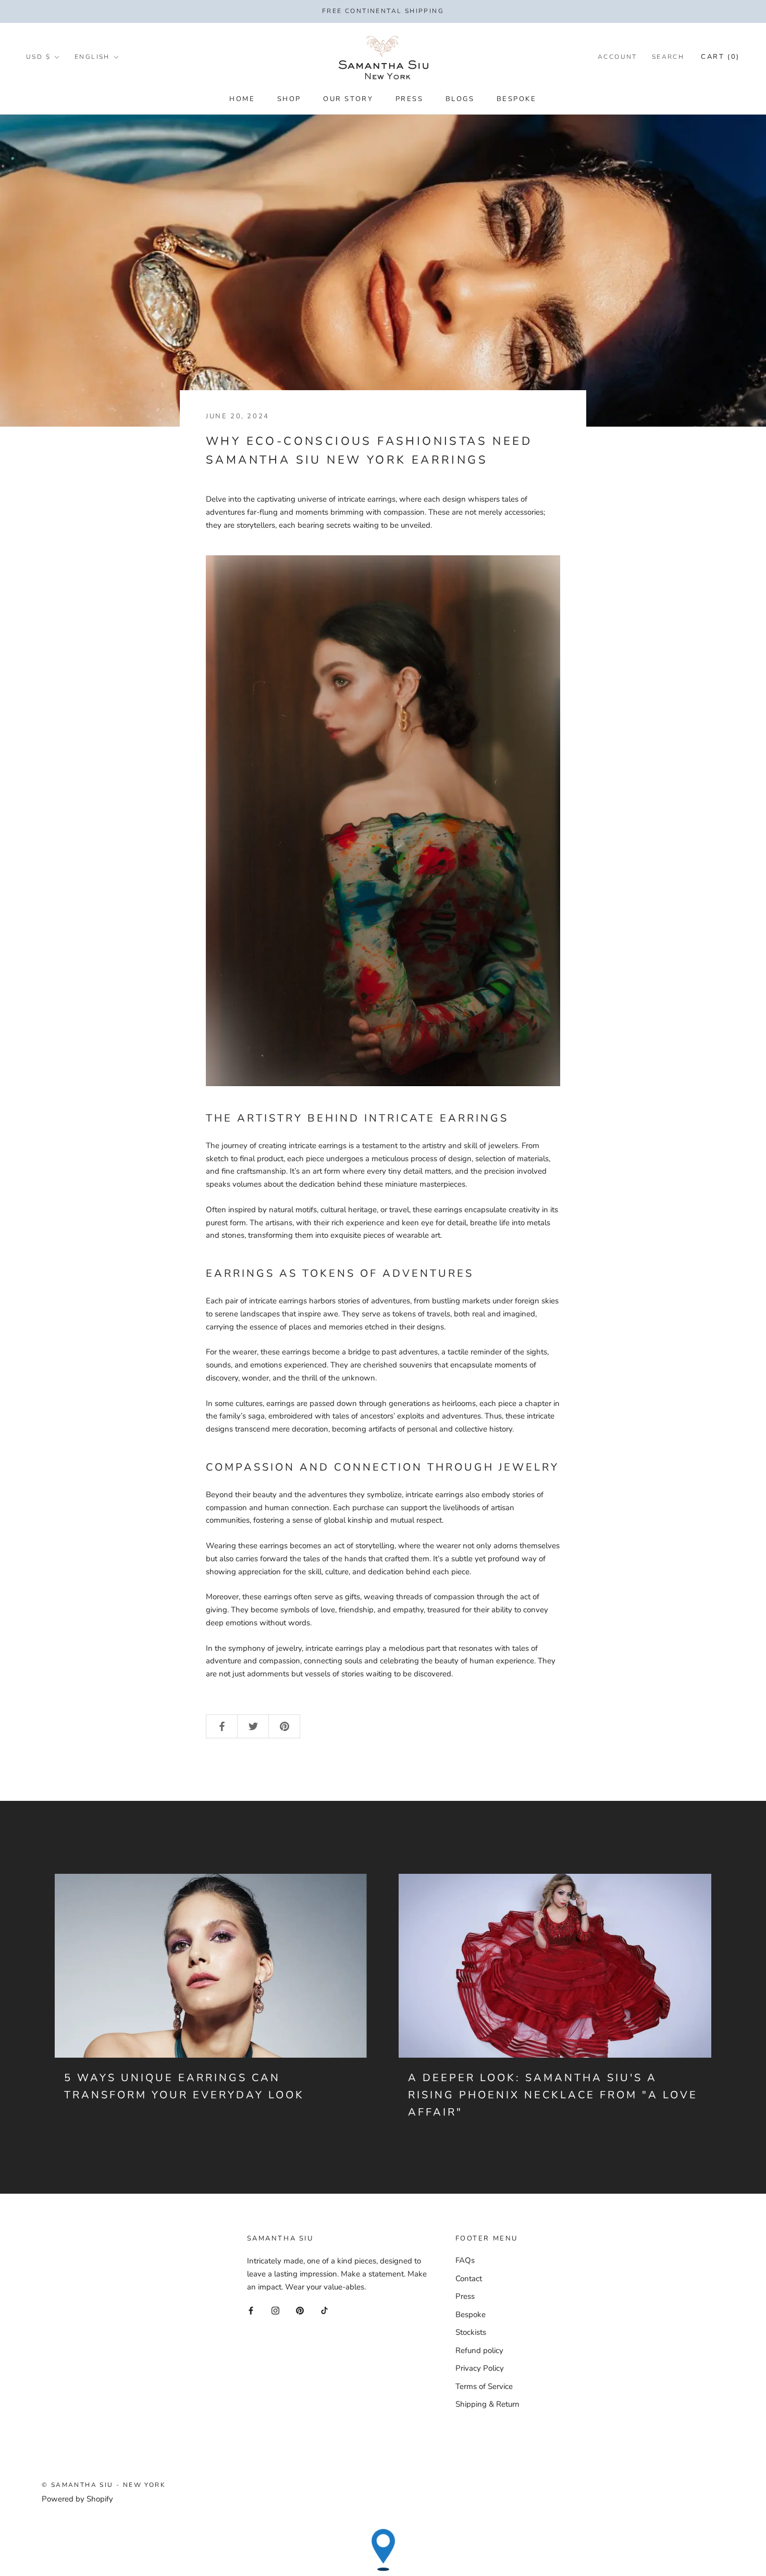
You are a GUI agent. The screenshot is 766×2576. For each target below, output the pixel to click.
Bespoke (517, 99)
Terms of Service (484, 2386)
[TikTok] (324, 2310)
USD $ (38, 57)
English (92, 57)
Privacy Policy (480, 2368)
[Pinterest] (300, 2310)
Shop (289, 99)
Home (242, 99)
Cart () (720, 57)
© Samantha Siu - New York (104, 2485)
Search (668, 57)
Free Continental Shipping (383, 11)
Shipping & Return (487, 2404)
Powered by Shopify (77, 2499)
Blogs (460, 99)
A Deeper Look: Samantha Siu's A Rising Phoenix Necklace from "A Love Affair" (553, 2095)
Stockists (471, 2332)
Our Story (348, 99)
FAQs (465, 2260)
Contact (469, 2279)
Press (410, 99)
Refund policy (479, 2350)
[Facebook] (251, 2310)
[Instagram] (275, 2310)
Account (617, 57)
